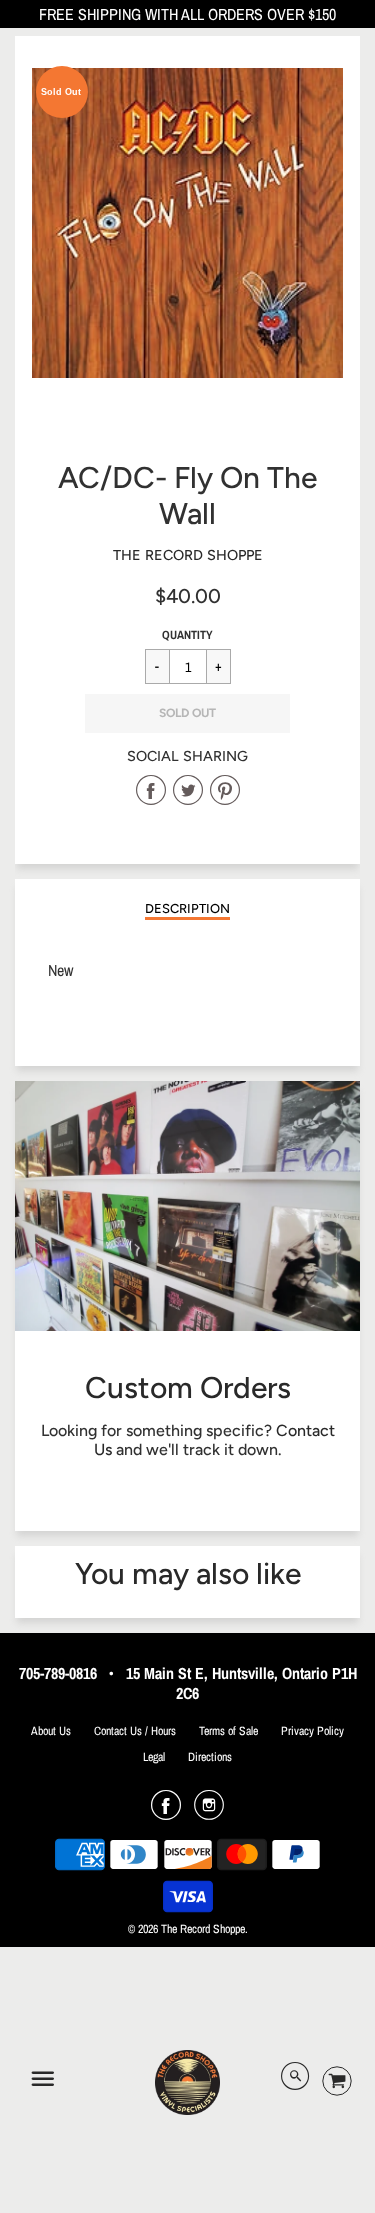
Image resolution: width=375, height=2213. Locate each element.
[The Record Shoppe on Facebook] (166, 1812)
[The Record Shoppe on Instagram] (209, 1812)
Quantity (187, 635)
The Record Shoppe (188, 555)
